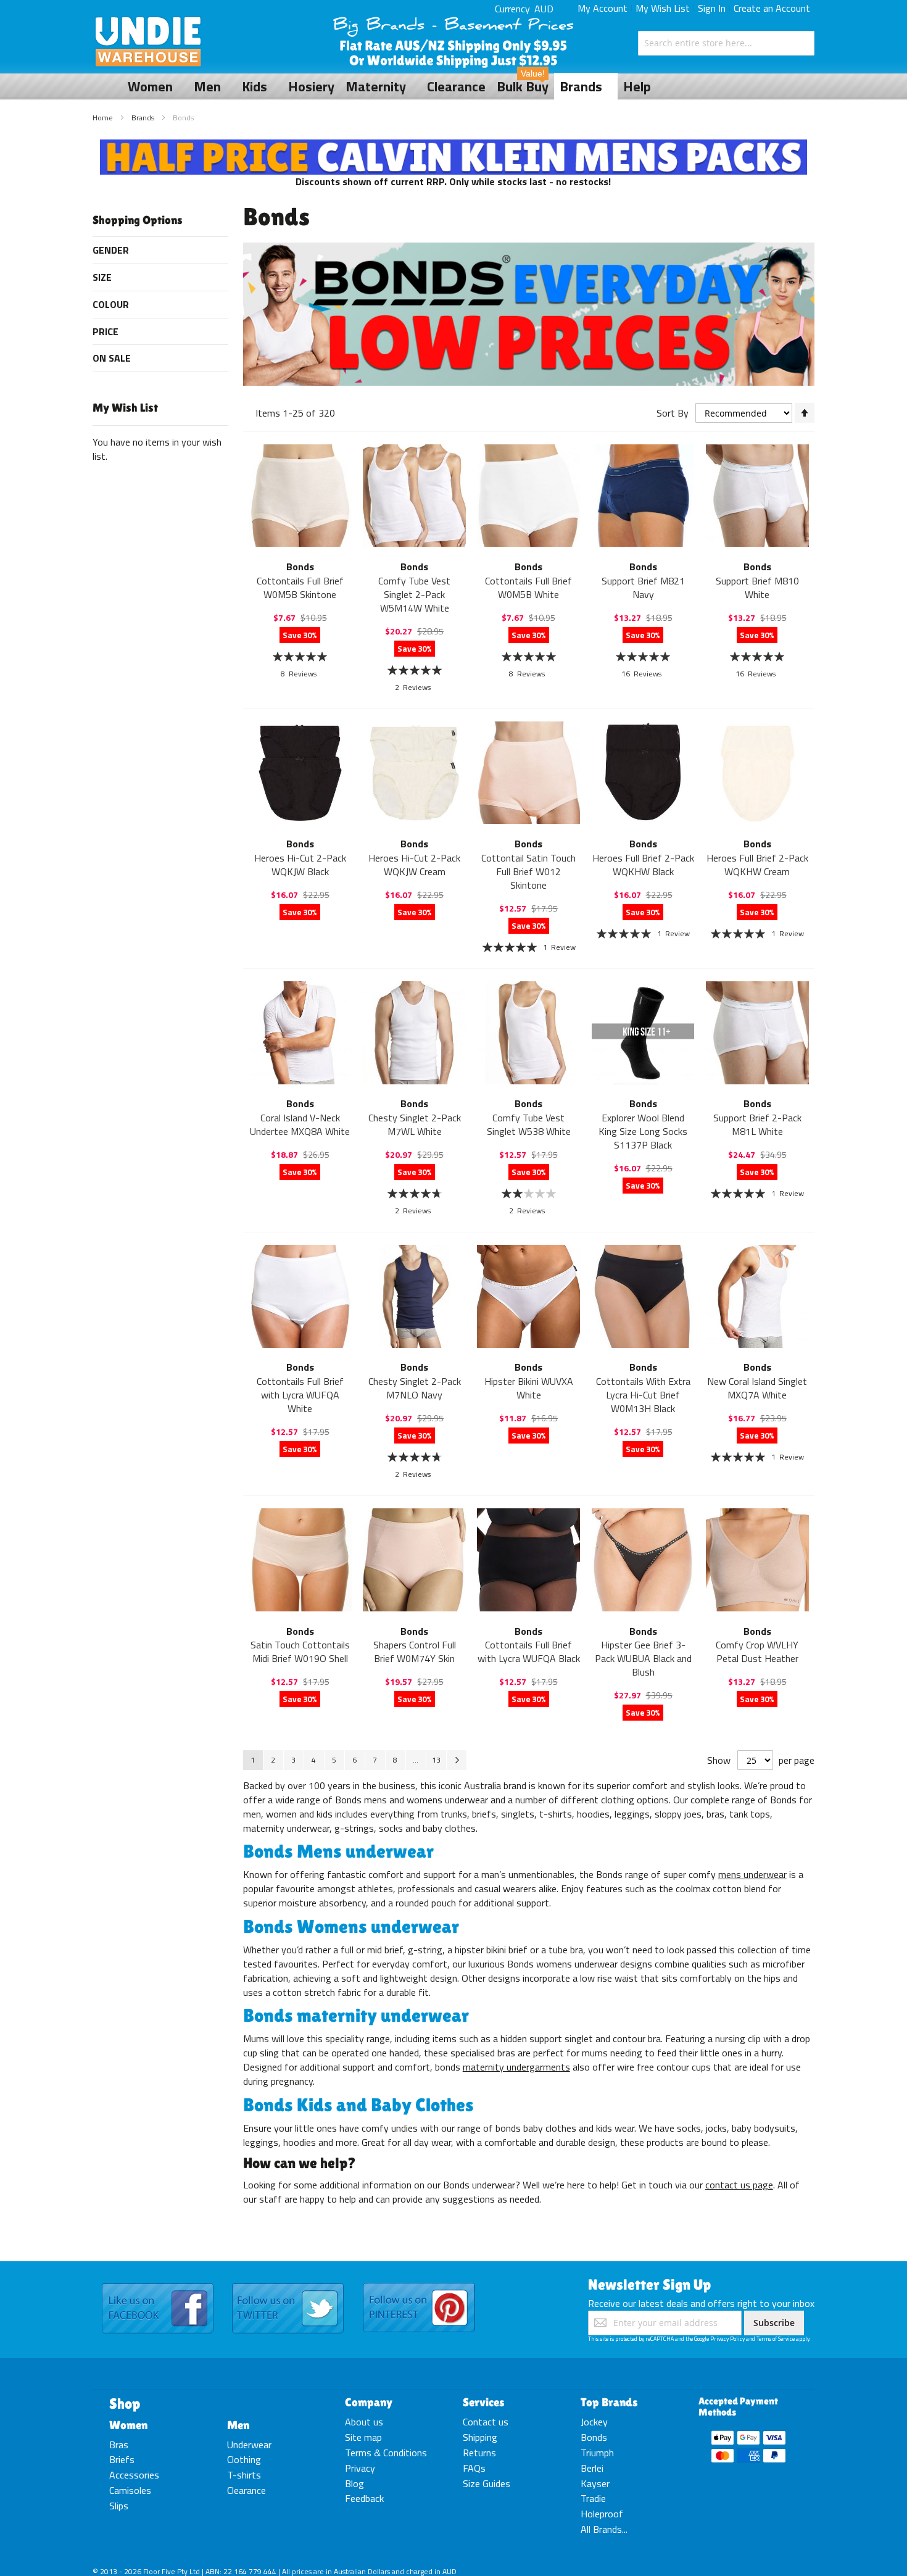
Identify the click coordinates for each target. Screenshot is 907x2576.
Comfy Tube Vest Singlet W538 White (529, 1124)
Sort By (673, 413)
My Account (603, 8)
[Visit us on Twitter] (288, 2283)
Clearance (246, 2490)
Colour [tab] (111, 304)
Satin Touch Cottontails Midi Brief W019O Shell (300, 1652)
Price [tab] (106, 331)
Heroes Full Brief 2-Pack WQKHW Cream (757, 865)
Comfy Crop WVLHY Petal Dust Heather (757, 1652)
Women (128, 2425)
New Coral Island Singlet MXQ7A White (757, 1388)
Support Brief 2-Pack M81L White (757, 1124)
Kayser (595, 2483)
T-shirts (244, 2475)
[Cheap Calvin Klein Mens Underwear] (454, 146)
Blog (354, 2483)
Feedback (364, 2498)
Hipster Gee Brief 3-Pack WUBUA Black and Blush (643, 1658)
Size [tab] (102, 277)
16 (641, 674)
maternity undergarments (516, 2067)
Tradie (593, 2498)
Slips (119, 2506)
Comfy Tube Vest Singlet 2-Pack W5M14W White (414, 594)
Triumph (597, 2453)
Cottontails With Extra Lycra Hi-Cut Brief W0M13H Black (643, 1395)
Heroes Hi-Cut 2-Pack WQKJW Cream (414, 865)
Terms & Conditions (386, 2453)
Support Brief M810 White (757, 588)
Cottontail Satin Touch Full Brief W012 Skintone (528, 871)
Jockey (594, 2422)
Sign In (712, 8)
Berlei (592, 2468)
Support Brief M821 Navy (643, 588)
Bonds (594, 2437)
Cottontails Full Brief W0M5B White (528, 588)
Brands (144, 118)
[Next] (457, 1760)
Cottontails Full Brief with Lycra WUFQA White (300, 1395)
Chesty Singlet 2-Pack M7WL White (415, 1124)
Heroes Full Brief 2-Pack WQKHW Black (643, 865)
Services (484, 2402)
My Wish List (663, 8)
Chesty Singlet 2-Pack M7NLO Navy (415, 1388)
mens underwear (752, 1874)
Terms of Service (776, 2339)
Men (238, 2425)
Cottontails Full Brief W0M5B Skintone (300, 588)
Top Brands (609, 2402)
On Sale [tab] (112, 358)
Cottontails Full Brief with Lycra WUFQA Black (529, 1652)
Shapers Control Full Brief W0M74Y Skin (415, 1652)
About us (364, 2422)
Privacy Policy (727, 2339)
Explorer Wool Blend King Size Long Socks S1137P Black (643, 1131)
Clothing (244, 2459)
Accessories (134, 2475)
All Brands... (604, 2529)
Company (369, 2402)
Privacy (360, 2468)
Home (104, 118)
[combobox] (726, 43)
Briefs (122, 2459)
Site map (363, 2437)
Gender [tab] (111, 250)
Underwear (249, 2445)
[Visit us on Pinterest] (419, 2283)
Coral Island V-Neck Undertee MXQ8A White (300, 1124)
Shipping (480, 2437)
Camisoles (130, 2490)
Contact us (486, 2422)
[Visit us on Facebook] (158, 2283)
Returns (479, 2453)
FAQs (474, 2468)
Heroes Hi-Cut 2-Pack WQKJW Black (300, 865)
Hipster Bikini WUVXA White (529, 1388)
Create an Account (772, 8)
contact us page (739, 2185)
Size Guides (487, 2483)
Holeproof (602, 2514)
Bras (119, 2445)
